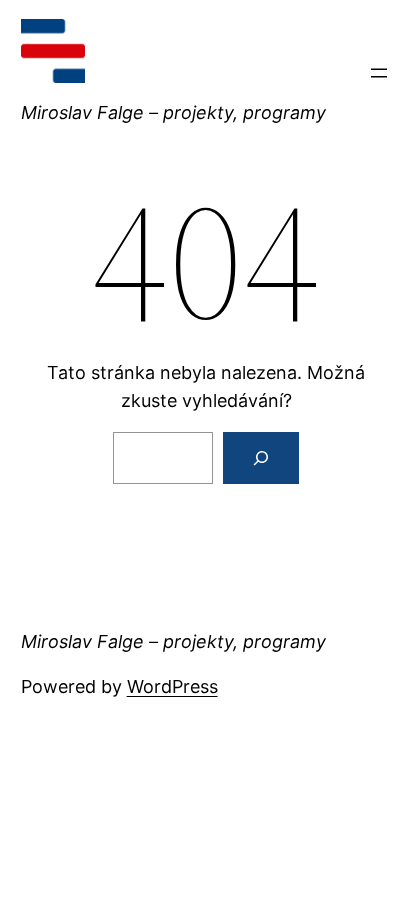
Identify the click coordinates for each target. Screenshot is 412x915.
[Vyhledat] (261, 458)
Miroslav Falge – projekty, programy (173, 112)
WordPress (172, 686)
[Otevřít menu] (379, 73)
